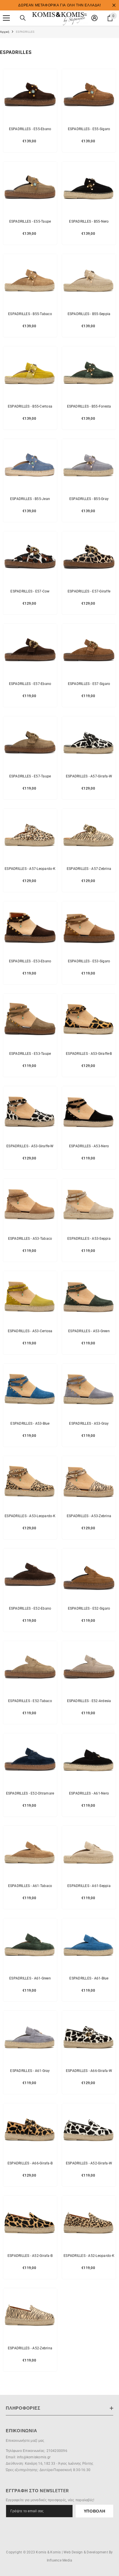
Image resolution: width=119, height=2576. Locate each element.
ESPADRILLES (25, 32)
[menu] (6, 18)
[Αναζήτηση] (23, 18)
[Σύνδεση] (94, 18)
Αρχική (5, 32)
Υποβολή (95, 2511)
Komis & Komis (48, 2552)
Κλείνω (114, 5)
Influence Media (60, 2560)
